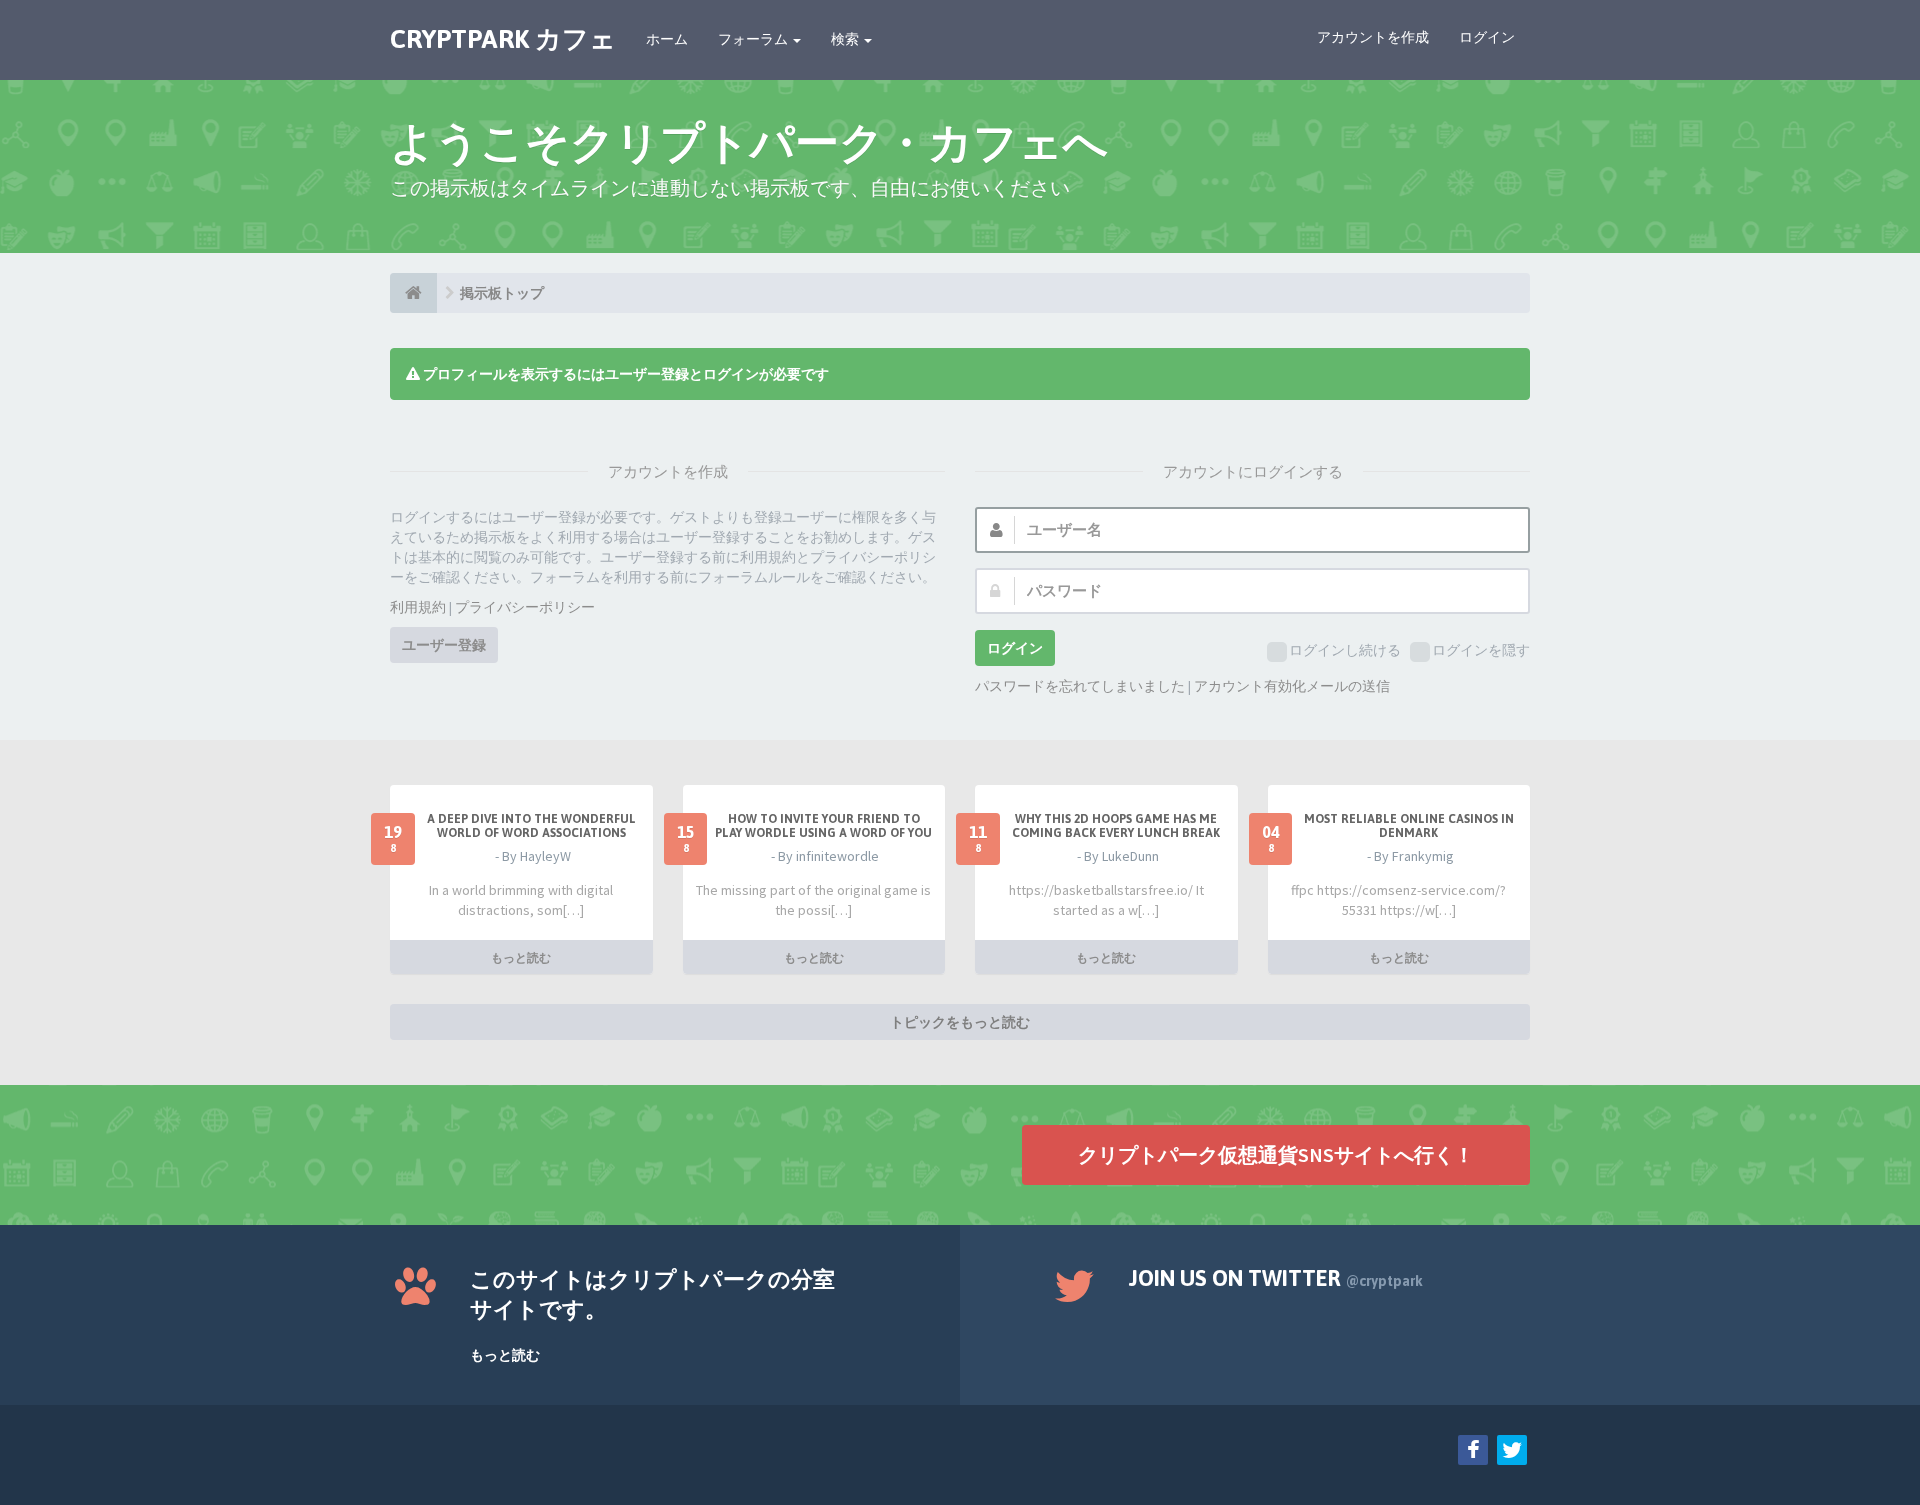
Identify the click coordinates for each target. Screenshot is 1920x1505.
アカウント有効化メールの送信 (1292, 686)
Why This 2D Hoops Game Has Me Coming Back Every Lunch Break (1116, 826)
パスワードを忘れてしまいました (1080, 686)
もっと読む (521, 957)
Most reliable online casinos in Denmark (1409, 826)
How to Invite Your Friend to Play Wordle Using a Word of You (823, 826)
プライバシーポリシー (525, 607)
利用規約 (418, 607)
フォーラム (754, 39)
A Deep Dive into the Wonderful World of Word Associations (531, 826)
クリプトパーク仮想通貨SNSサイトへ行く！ (1276, 1154)
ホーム (667, 39)
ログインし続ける (1345, 650)
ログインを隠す (1481, 650)
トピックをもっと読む (960, 1022)
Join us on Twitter (1276, 1278)
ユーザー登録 (444, 645)
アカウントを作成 (1373, 37)
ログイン (1487, 37)
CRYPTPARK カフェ (503, 39)
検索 (846, 39)
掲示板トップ (502, 293)
